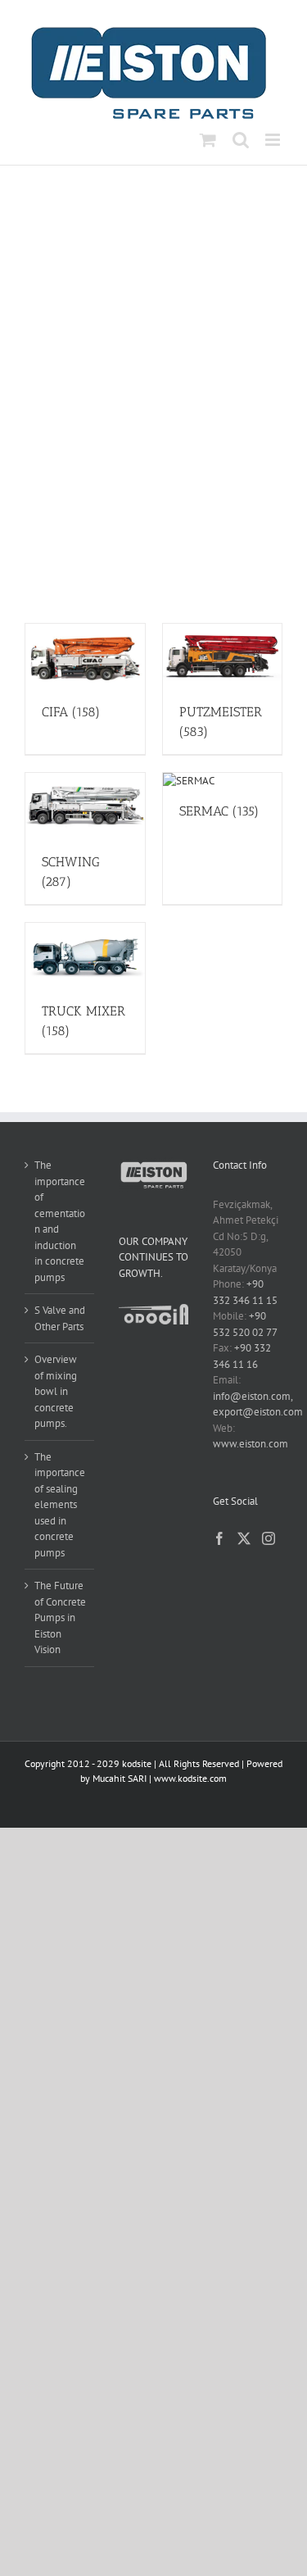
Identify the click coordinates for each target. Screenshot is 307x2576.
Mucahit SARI (120, 1778)
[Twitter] (244, 1538)
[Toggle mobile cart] (208, 140)
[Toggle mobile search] (241, 140)
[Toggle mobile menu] (274, 140)
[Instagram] (269, 1538)
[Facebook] (219, 1538)
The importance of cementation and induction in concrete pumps (60, 1221)
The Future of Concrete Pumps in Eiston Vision (60, 1617)
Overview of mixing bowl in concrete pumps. (56, 1391)
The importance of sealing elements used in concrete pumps (60, 1505)
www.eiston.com (251, 1444)
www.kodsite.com (190, 1778)
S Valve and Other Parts (60, 1318)
